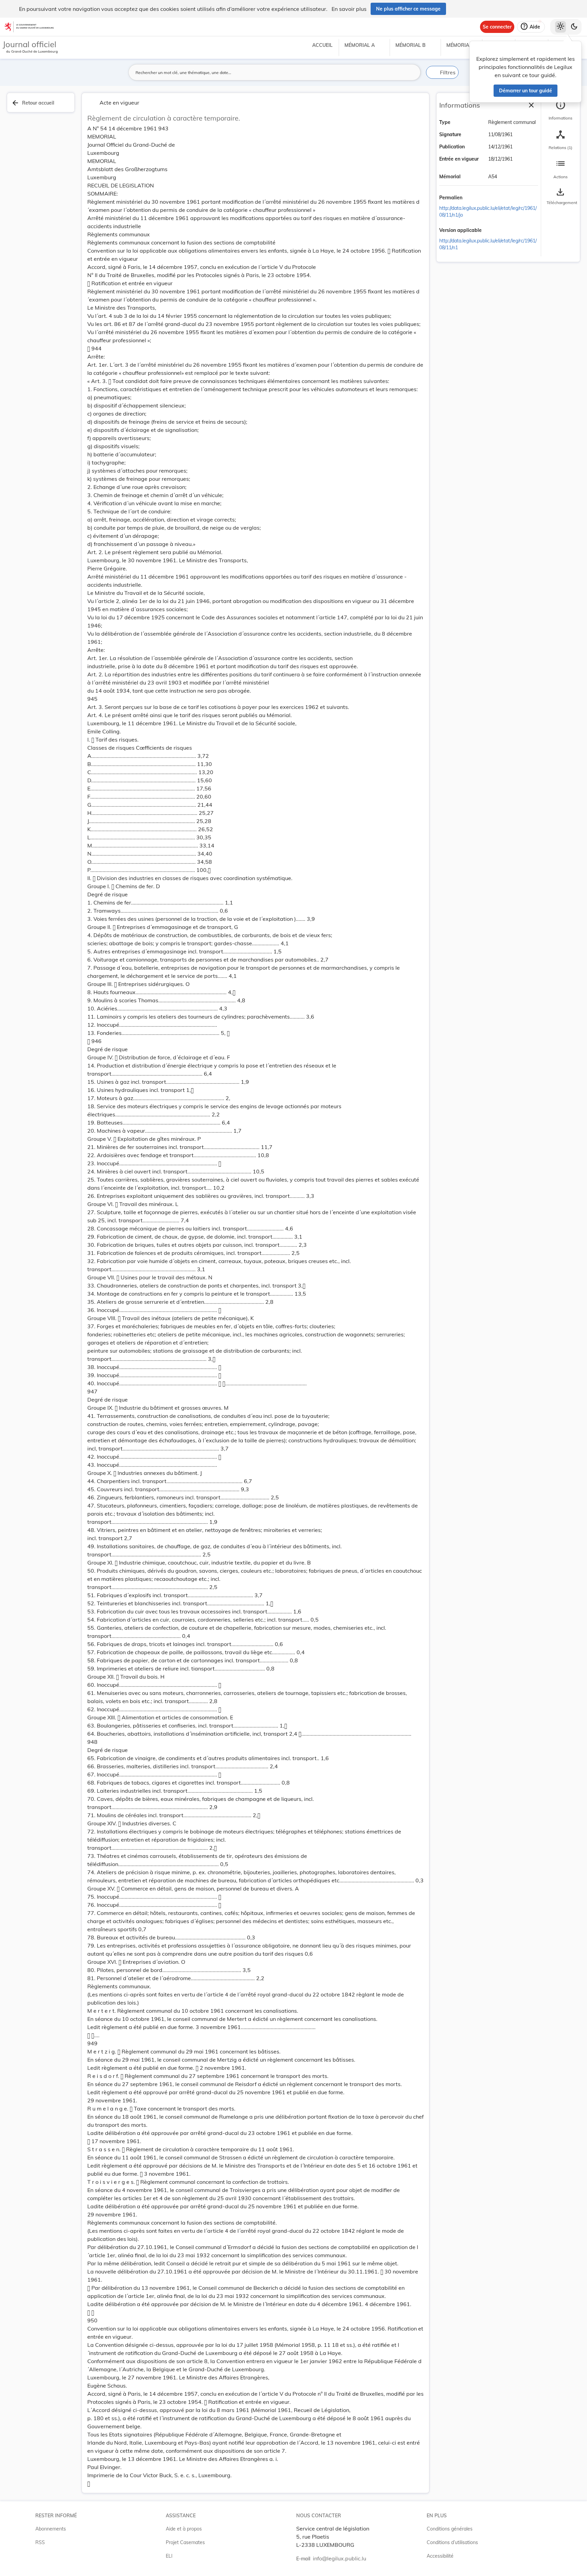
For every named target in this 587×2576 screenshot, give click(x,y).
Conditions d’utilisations (452, 2542)
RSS (40, 2542)
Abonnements (51, 2529)
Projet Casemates (185, 2542)
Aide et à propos (184, 2529)
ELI (169, 2556)
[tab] (561, 110)
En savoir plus (349, 9)
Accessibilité (440, 2556)
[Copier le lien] (472, 198)
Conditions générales (450, 2529)
